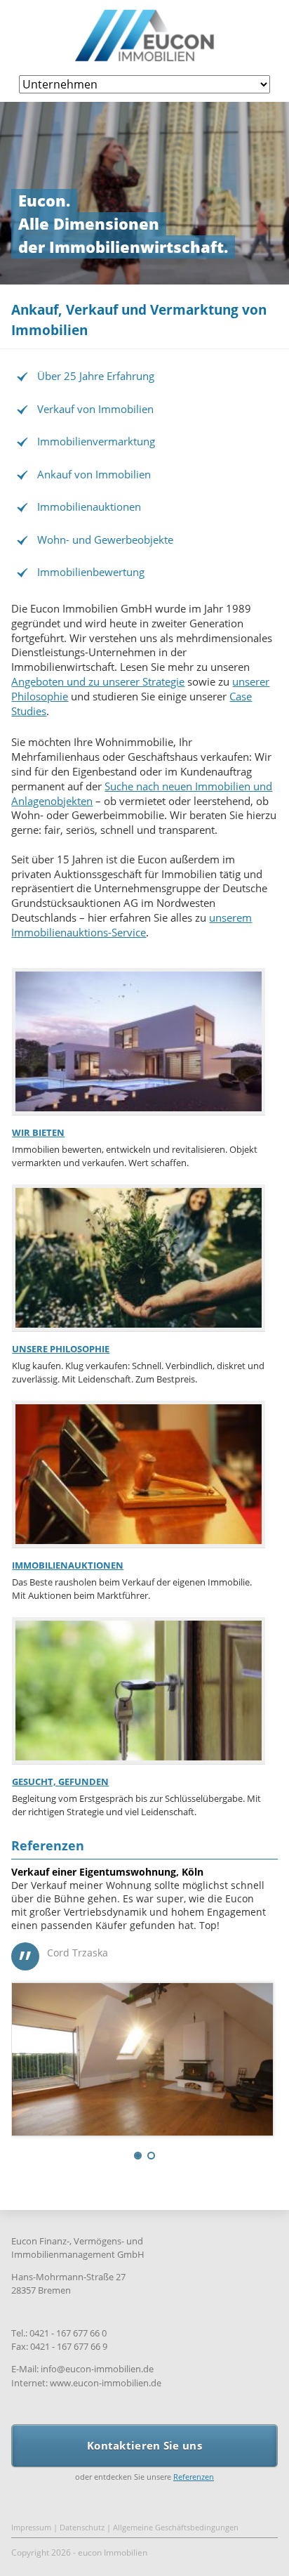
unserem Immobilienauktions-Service (132, 925)
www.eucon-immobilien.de (106, 2392)
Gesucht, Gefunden (60, 1781)
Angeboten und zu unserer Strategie (98, 681)
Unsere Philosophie (61, 1349)
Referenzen (48, 1845)
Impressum (31, 2536)
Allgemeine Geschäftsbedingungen (176, 2536)
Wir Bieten (38, 1132)
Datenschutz (82, 2536)
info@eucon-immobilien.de (97, 2379)
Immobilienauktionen (68, 1565)
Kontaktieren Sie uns (144, 2454)
